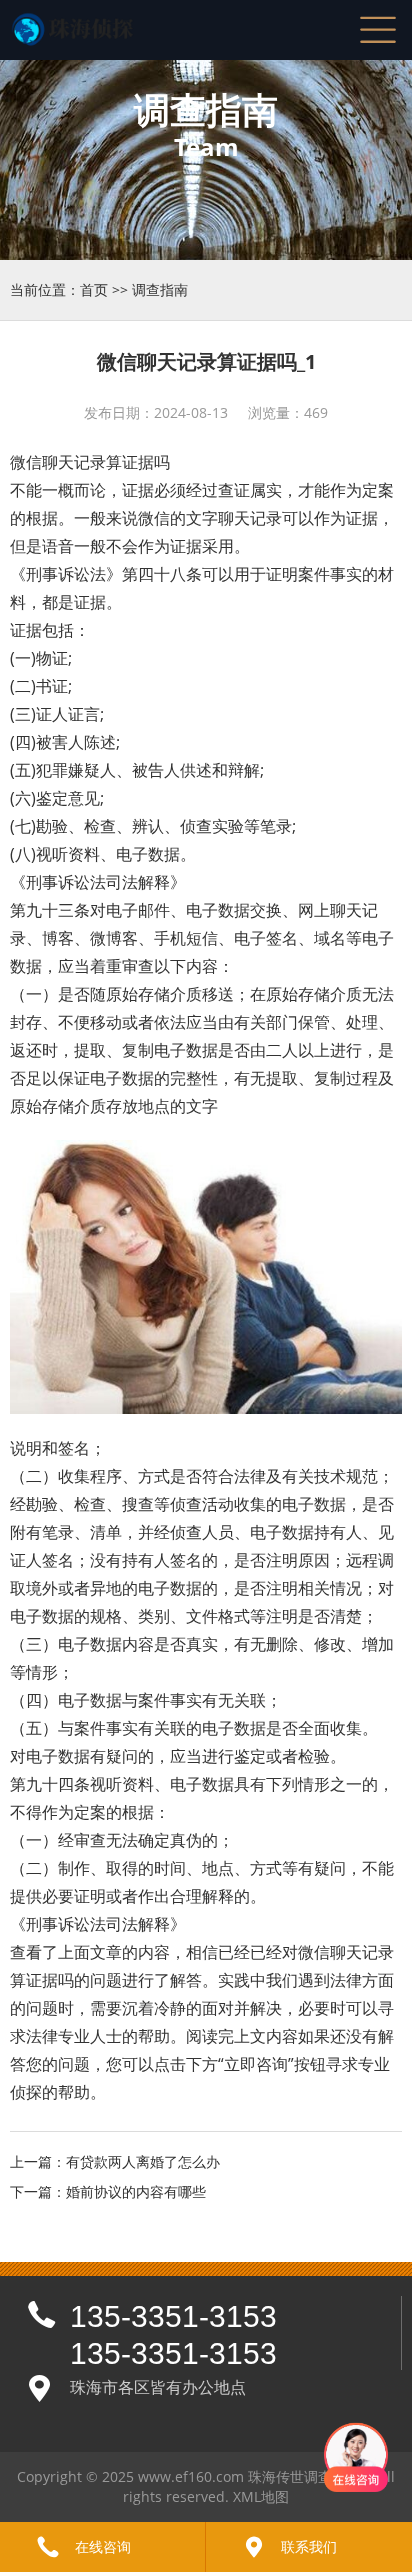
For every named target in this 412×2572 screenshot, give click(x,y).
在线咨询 (103, 2546)
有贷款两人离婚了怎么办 (143, 2161)
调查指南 (160, 289)
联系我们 (309, 2546)
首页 (94, 289)
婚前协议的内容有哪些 (136, 2191)
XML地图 (261, 2496)
